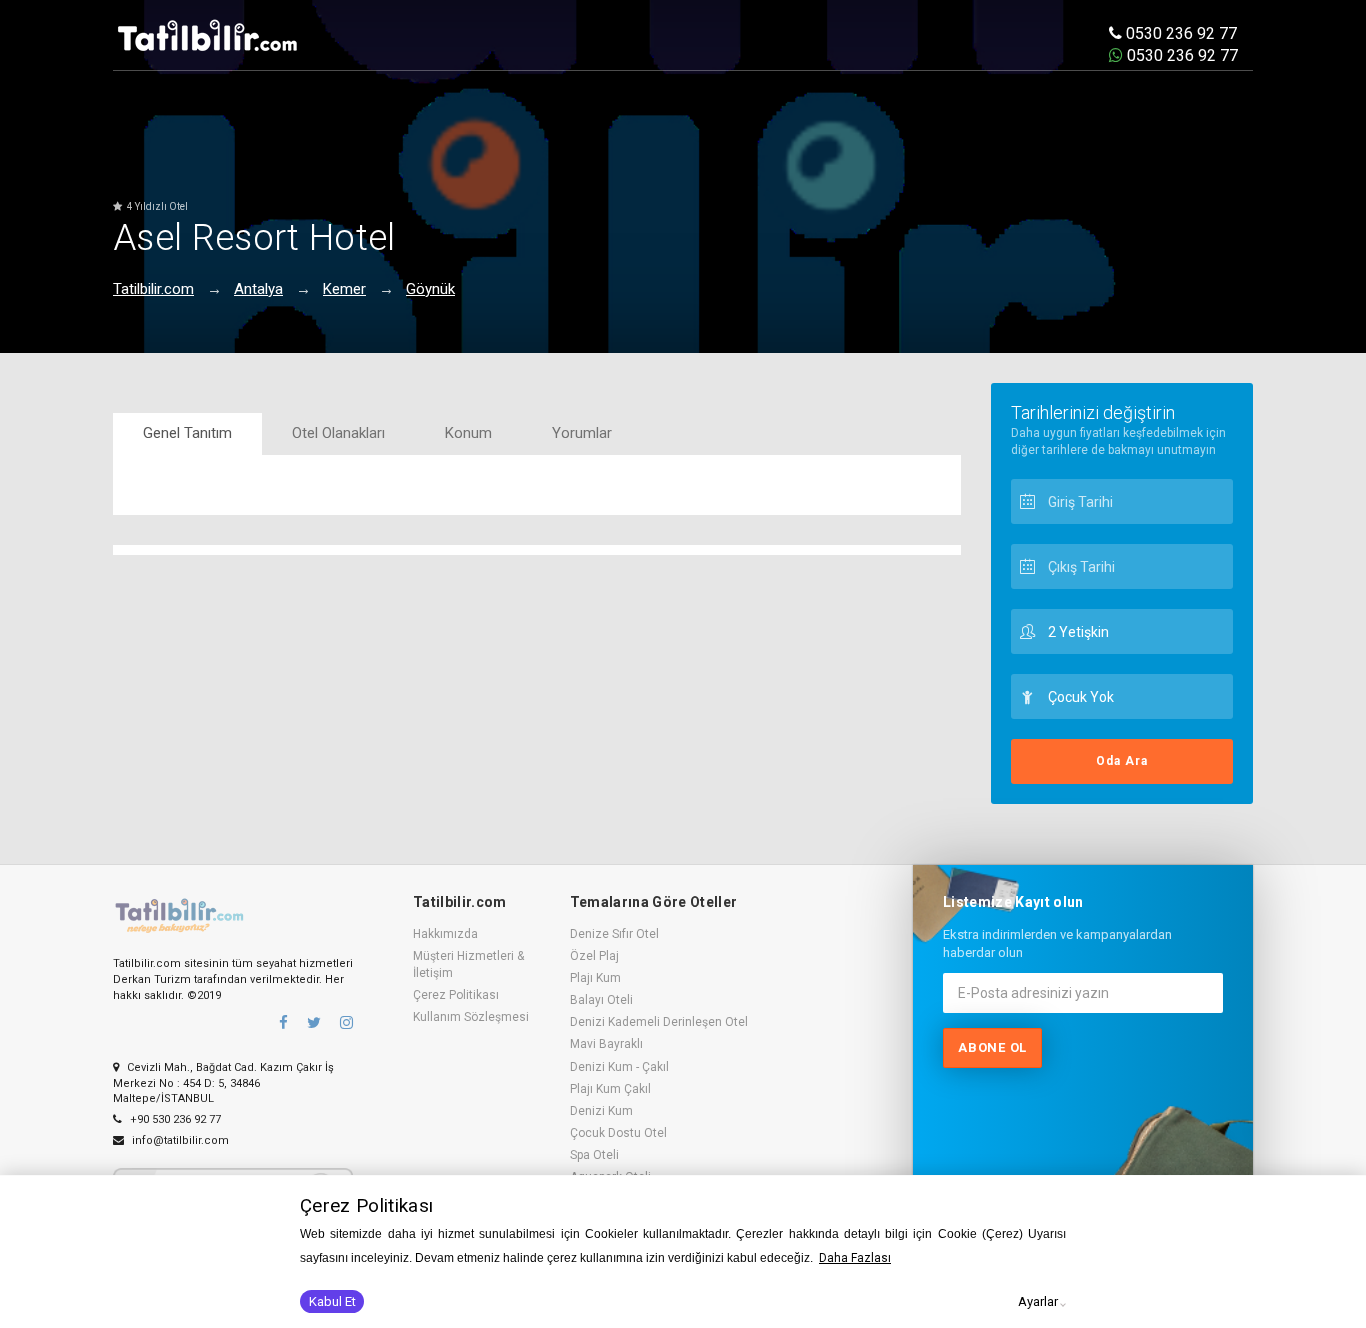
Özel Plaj (594, 956)
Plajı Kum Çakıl (610, 1089)
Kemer (344, 289)
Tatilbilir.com (153, 289)
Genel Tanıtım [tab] (187, 433)
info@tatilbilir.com (179, 1140)
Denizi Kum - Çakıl (619, 1067)
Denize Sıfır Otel (614, 934)
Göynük (430, 289)
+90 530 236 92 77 (174, 1119)
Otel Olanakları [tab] (338, 433)
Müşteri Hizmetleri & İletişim (468, 964)
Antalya (258, 289)
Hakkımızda (445, 934)
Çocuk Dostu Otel (618, 1133)
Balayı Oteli (601, 1000)
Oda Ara (1122, 761)
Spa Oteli (594, 1155)
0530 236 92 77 (1179, 33)
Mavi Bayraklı (606, 1044)
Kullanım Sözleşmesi (471, 1017)
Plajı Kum (595, 978)
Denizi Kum (601, 1111)
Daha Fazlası (855, 1258)
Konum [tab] (468, 433)
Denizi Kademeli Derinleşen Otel (659, 1022)
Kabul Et (332, 1301)
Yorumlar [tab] (582, 433)
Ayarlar (1038, 1301)
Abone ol (992, 1047)
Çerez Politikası (456, 995)
